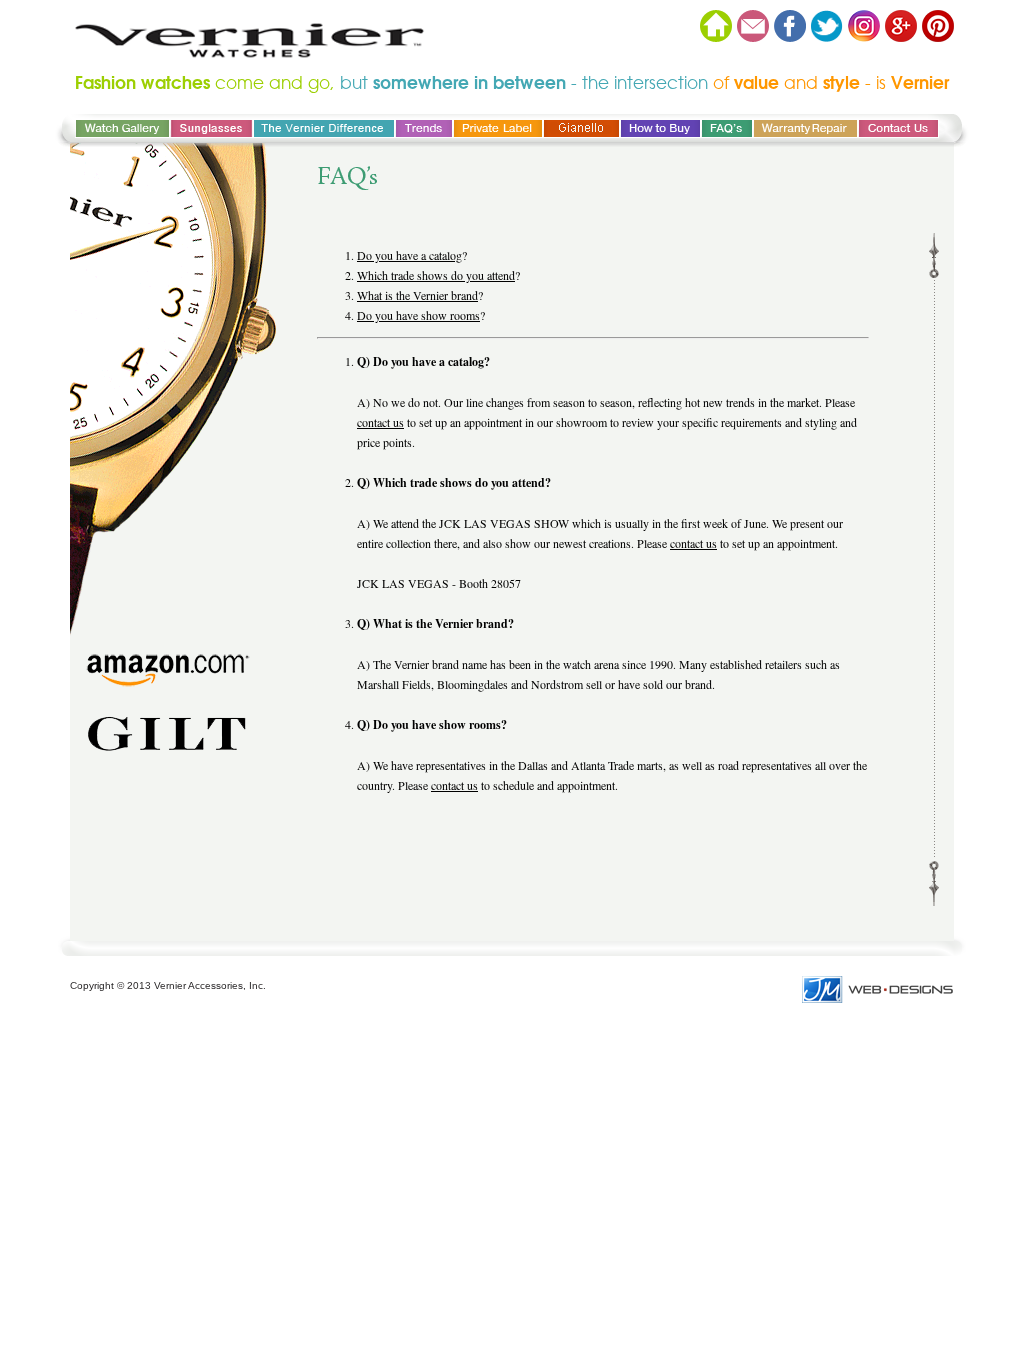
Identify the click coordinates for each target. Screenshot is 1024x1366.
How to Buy (660, 128)
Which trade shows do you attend (436, 275)
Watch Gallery (122, 128)
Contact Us (898, 128)
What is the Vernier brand (417, 295)
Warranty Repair (805, 128)
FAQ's (727, 128)
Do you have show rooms (418, 315)
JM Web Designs (878, 989)
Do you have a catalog (409, 255)
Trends (424, 128)
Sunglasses (211, 128)
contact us (380, 422)
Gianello (581, 128)
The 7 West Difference (324, 128)
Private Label (498, 128)
